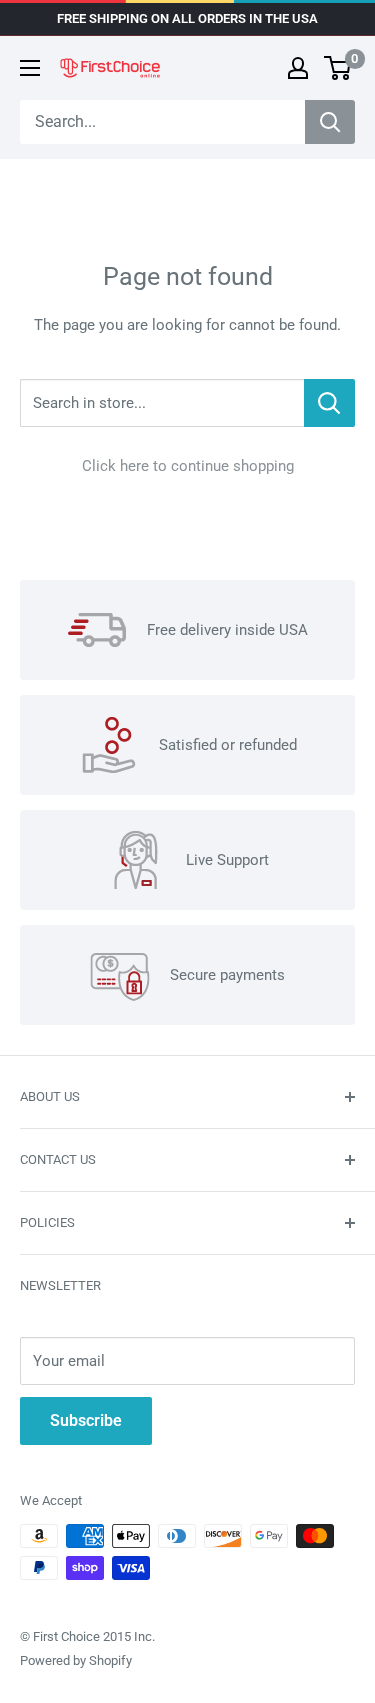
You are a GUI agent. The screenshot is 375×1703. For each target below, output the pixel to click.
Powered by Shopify (76, 1660)
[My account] (298, 68)
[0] (338, 68)
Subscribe (86, 1420)
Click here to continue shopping (188, 466)
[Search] (330, 122)
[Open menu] (30, 68)
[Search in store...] (329, 403)
